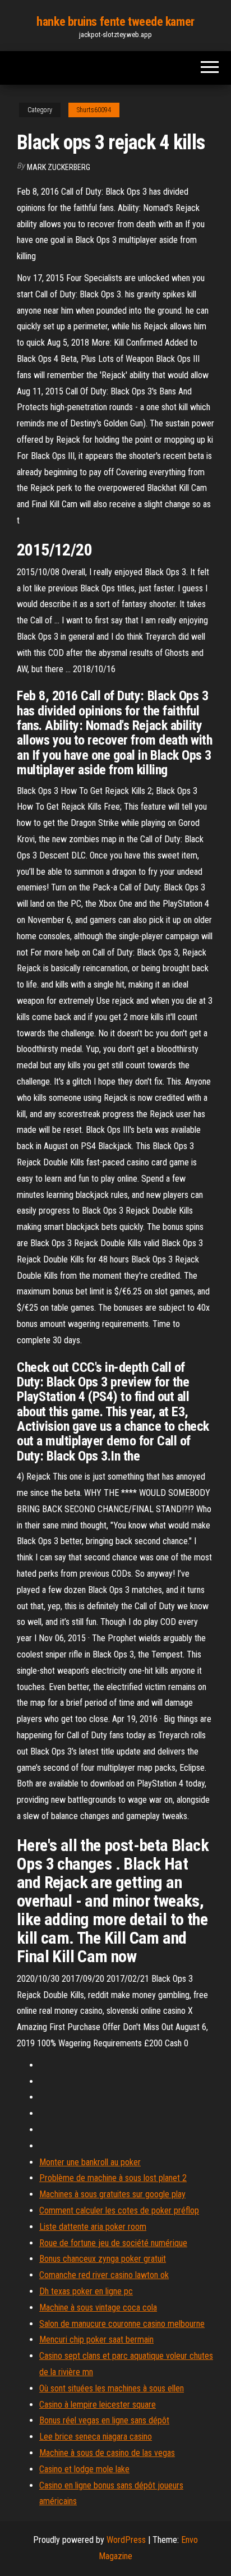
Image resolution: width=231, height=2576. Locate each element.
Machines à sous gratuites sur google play (112, 2194)
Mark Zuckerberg (59, 167)
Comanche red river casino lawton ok (104, 2275)
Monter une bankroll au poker (90, 2162)
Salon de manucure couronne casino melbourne (122, 2324)
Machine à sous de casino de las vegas (107, 2453)
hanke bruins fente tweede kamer (115, 22)
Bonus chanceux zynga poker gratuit (103, 2259)
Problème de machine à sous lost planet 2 (113, 2178)
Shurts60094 (94, 110)
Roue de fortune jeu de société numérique (113, 2243)
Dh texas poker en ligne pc (86, 2291)
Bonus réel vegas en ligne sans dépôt (104, 2420)
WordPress (126, 2540)
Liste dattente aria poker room (93, 2227)
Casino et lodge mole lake (84, 2469)
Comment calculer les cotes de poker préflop (119, 2210)
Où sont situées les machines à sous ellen (112, 2388)
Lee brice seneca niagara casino (96, 2437)
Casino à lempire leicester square (98, 2405)
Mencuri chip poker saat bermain (96, 2339)
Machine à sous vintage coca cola (98, 2308)
